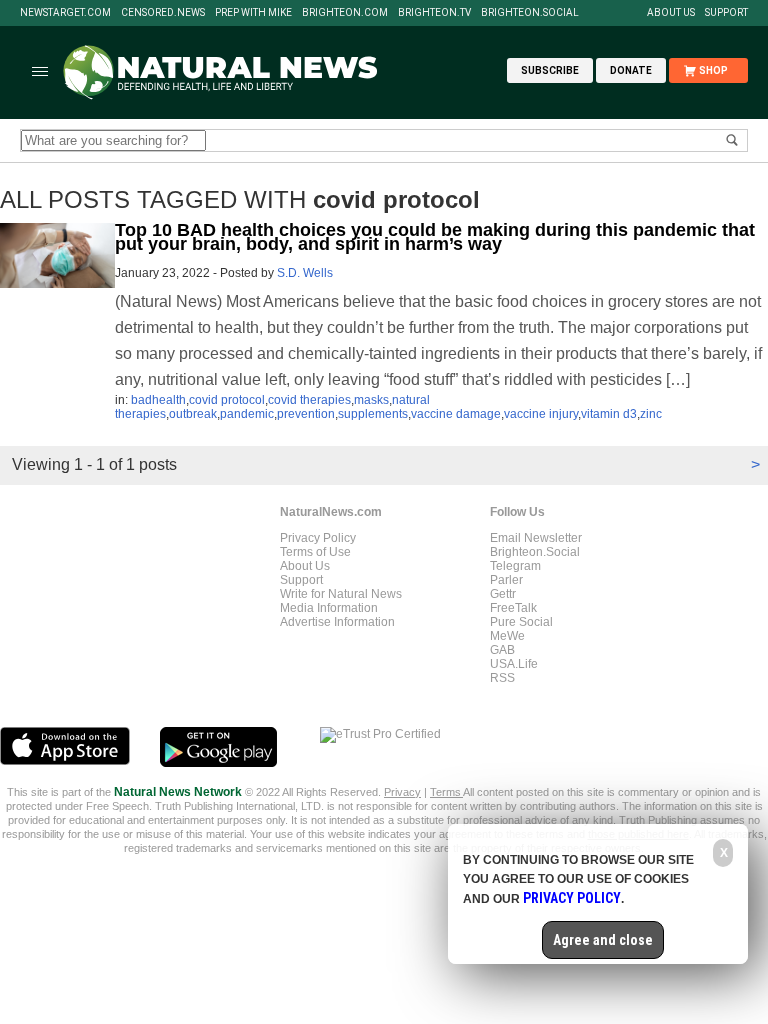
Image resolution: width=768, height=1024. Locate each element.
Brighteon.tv (434, 13)
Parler (506, 580)
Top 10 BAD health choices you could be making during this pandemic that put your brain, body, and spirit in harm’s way (435, 237)
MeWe (507, 636)
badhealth (158, 400)
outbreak (193, 414)
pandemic (247, 414)
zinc (651, 414)
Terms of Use (315, 552)
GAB (502, 650)
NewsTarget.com (65, 13)
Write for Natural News (341, 594)
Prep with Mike (253, 13)
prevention (306, 414)
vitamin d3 (609, 414)
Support (726, 13)
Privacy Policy (318, 538)
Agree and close (603, 940)
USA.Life (514, 664)
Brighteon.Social (530, 13)
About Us (671, 13)
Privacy (402, 792)
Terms (446, 792)
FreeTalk (513, 608)
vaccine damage (456, 414)
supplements (373, 414)
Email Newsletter (536, 538)
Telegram (515, 566)
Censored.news (163, 13)
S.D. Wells (305, 273)
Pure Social (521, 622)
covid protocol (227, 400)
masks (371, 400)
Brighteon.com (345, 13)
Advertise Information (337, 622)
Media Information (329, 608)
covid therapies (309, 400)
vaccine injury (541, 414)
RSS (502, 678)
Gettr (503, 594)
